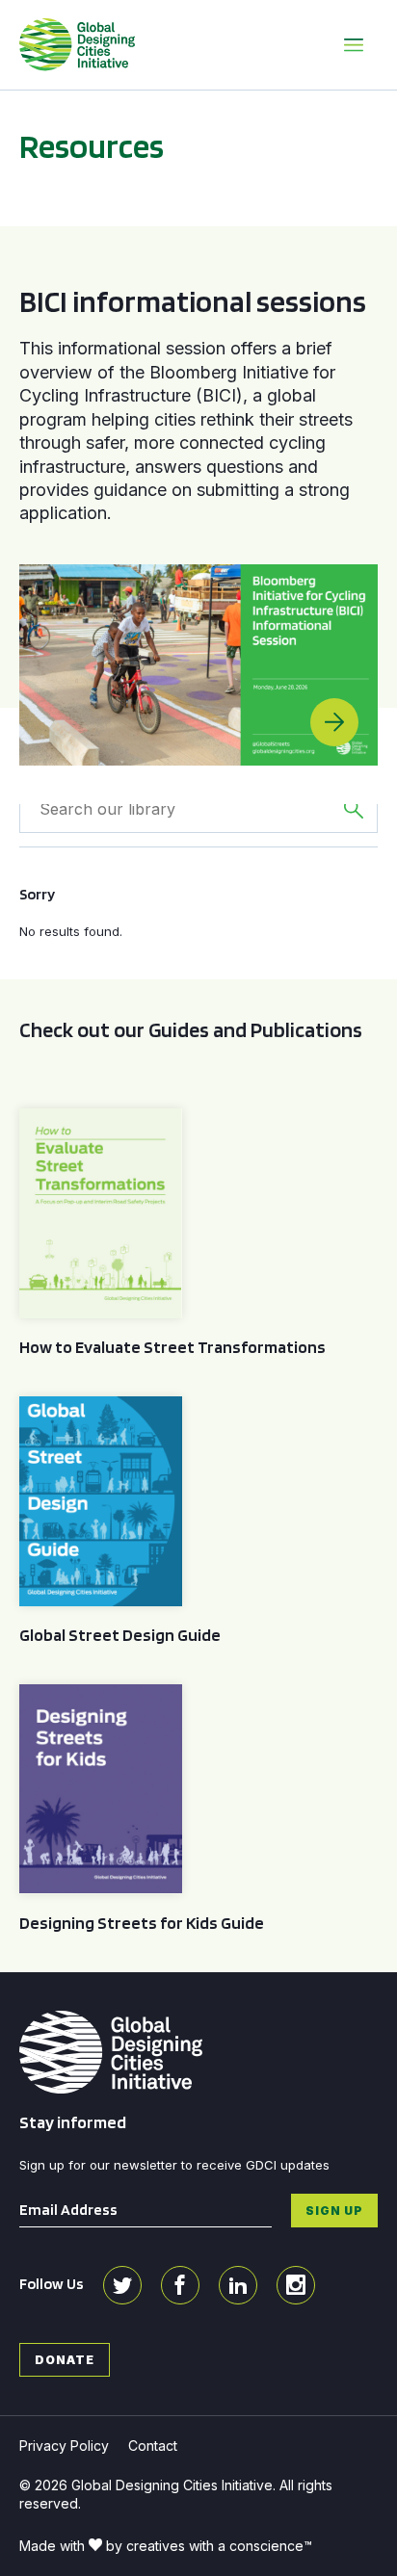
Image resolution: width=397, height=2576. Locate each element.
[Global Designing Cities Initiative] (77, 44)
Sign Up (334, 2210)
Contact (153, 2446)
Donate (65, 2359)
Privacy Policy (64, 2446)
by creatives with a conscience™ (209, 2546)
